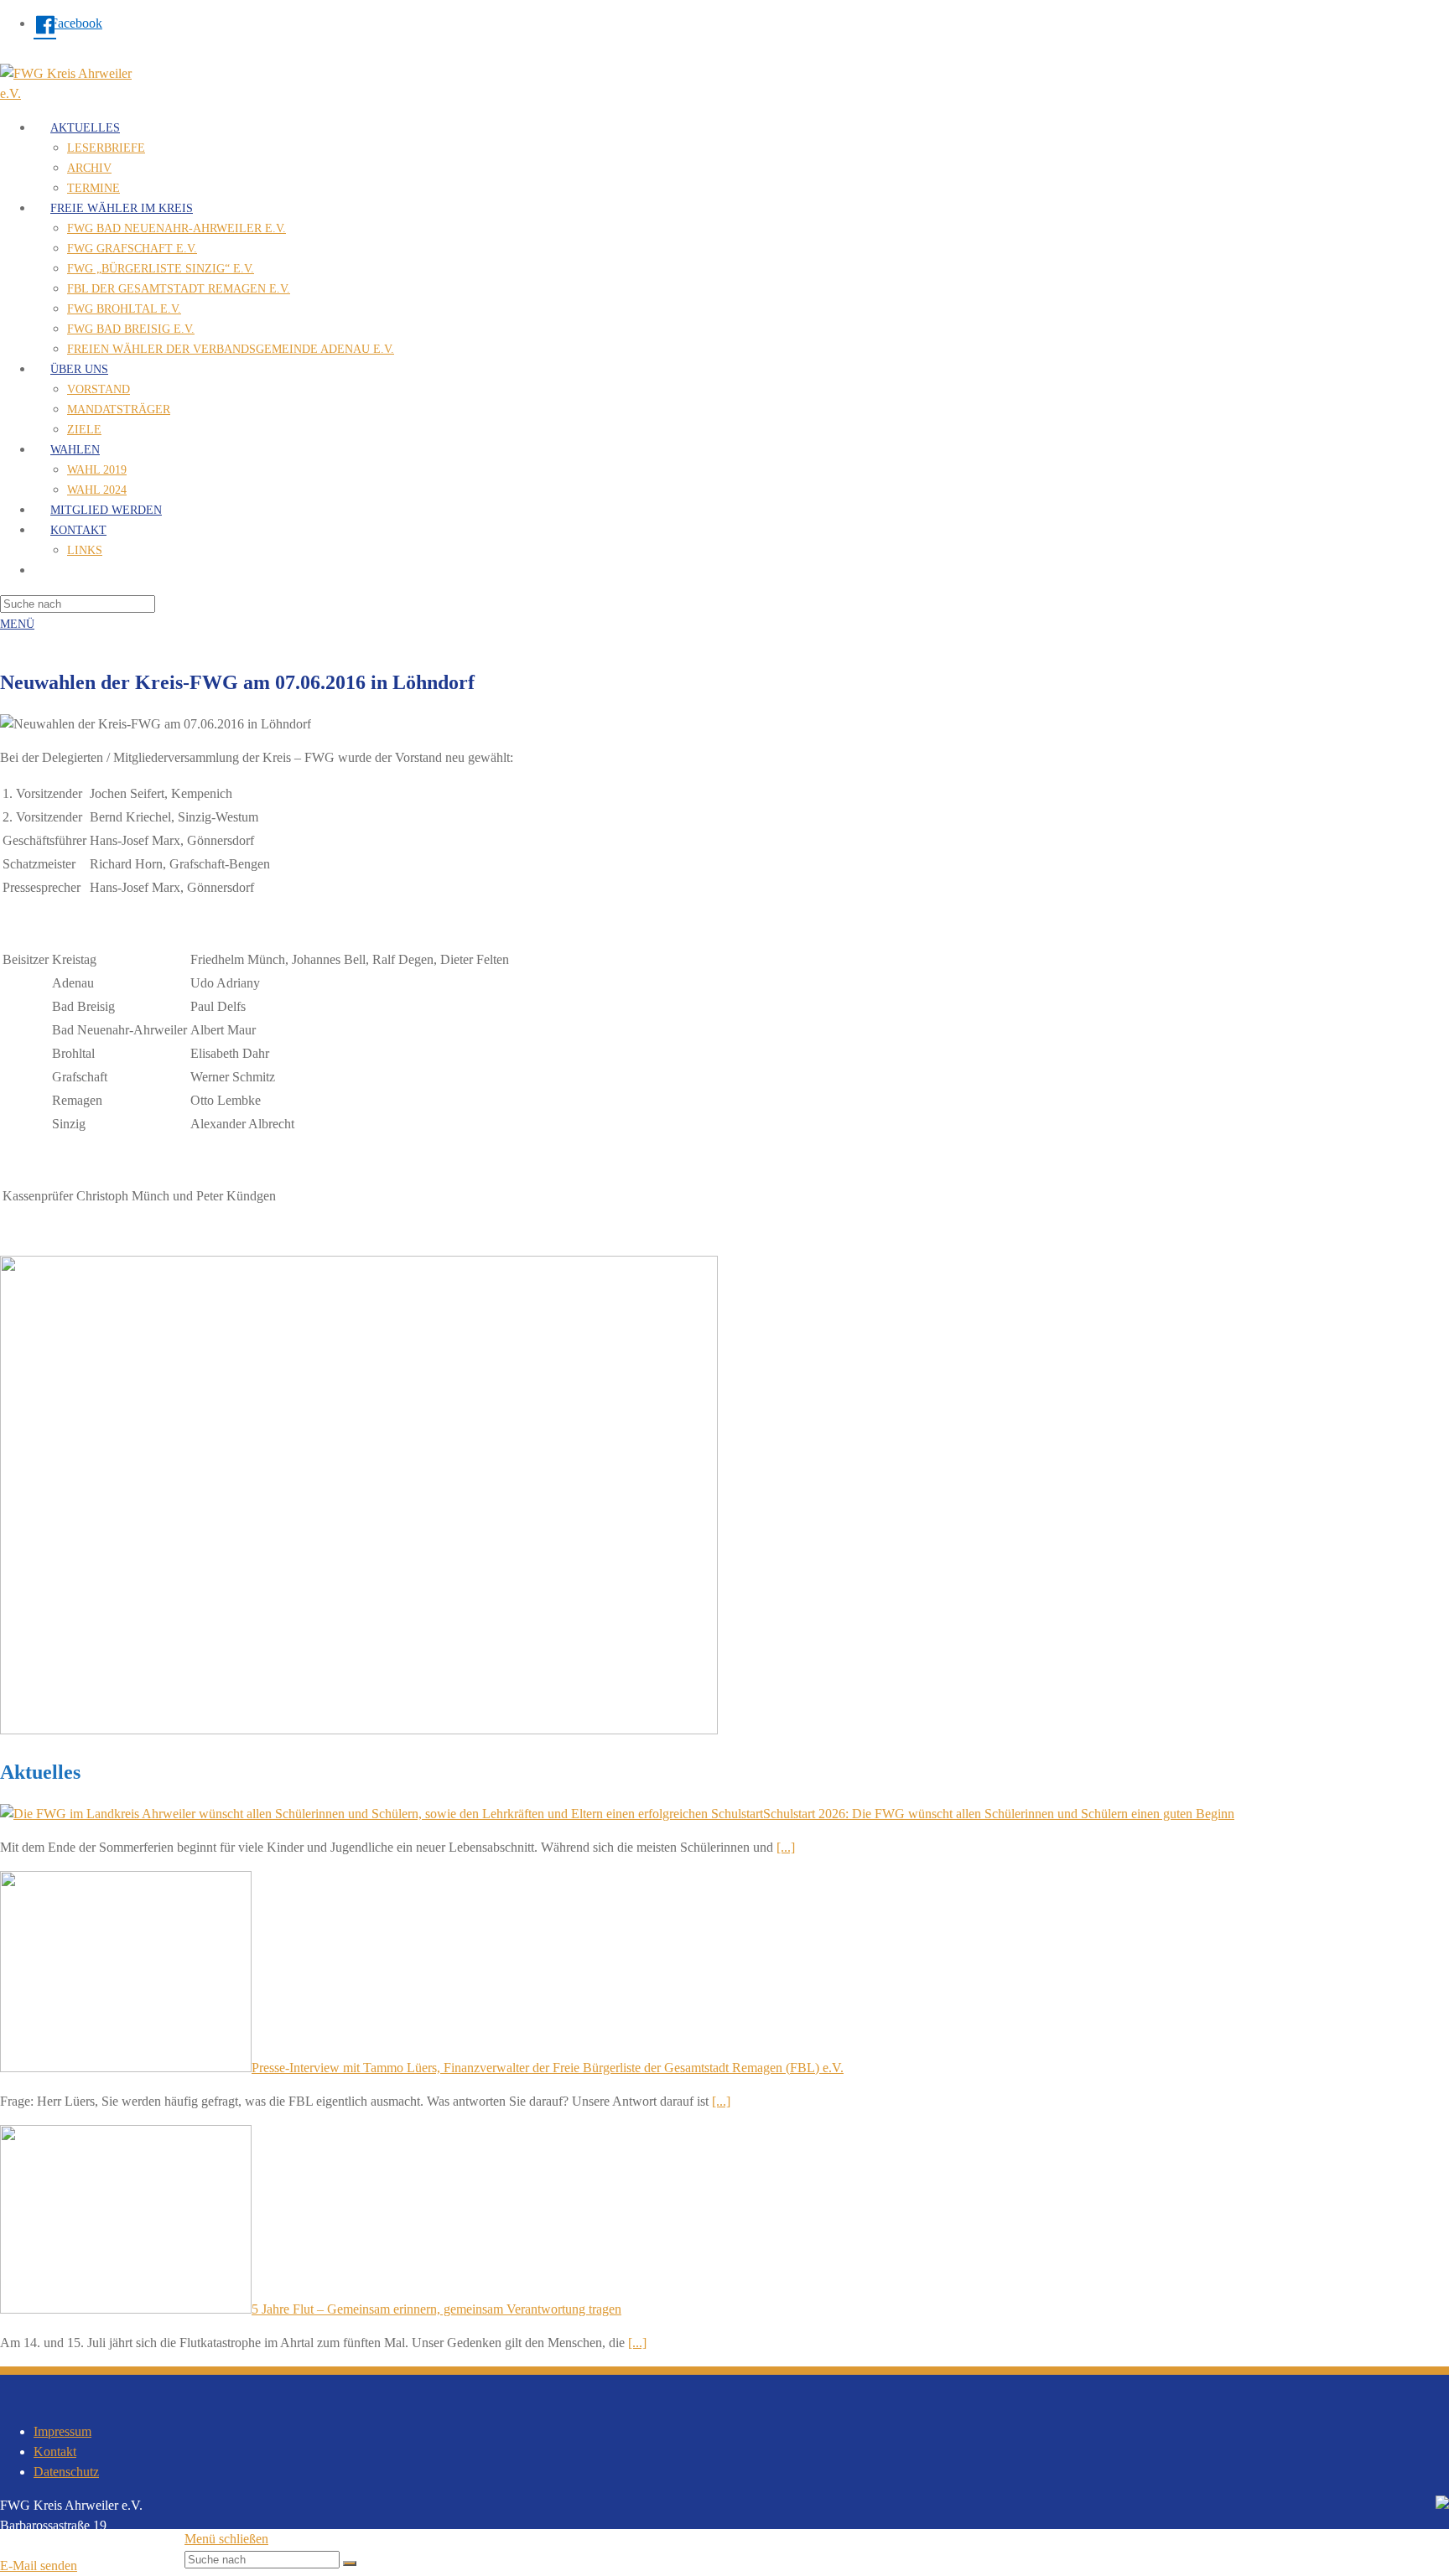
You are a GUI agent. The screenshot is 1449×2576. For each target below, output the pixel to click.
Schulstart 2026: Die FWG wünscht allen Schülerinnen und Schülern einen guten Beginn (999, 1814)
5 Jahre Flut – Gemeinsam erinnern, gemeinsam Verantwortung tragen (436, 2309)
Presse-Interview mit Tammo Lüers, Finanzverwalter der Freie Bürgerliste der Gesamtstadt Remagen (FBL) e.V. (548, 2068)
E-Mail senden (39, 2566)
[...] (786, 1847)
